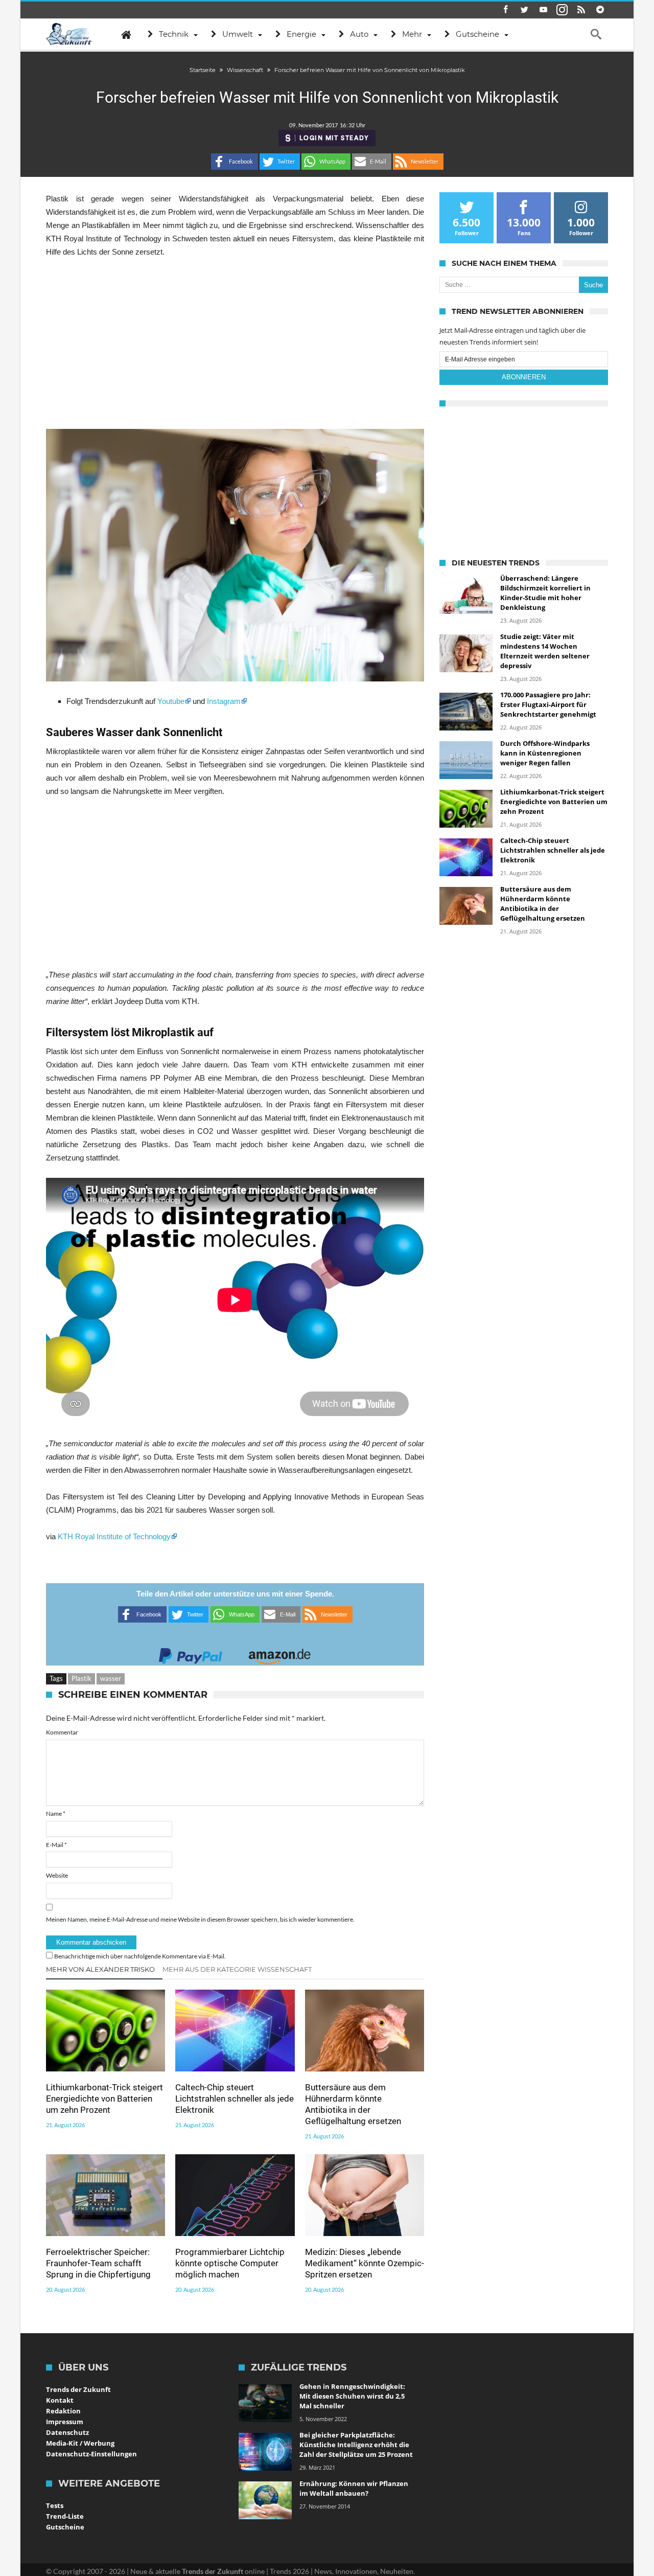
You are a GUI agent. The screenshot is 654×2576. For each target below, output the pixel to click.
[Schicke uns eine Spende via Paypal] (191, 1653)
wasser (111, 1678)
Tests (55, 2505)
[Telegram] (600, 10)
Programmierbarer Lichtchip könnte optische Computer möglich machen (230, 2263)
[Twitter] (524, 10)
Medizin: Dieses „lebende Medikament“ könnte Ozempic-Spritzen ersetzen (365, 2263)
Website (57, 1875)
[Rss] (581, 10)
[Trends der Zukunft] (69, 34)
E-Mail (56, 1845)
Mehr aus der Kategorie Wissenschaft (237, 1969)
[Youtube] (543, 10)
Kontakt (60, 2400)
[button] (235, 162)
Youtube (171, 701)
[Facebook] (505, 10)
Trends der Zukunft (78, 2389)
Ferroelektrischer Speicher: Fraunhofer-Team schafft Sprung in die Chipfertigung (98, 2263)
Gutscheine (65, 2527)
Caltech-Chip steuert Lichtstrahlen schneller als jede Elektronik (235, 2099)
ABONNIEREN (524, 377)
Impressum (65, 2422)
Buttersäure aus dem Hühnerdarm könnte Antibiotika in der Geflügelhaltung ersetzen (353, 2104)
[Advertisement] (235, 344)
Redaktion (63, 2411)
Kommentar (62, 1732)
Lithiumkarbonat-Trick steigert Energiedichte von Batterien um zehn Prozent (104, 2099)
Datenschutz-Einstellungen (91, 2454)
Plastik (81, 1678)
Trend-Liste (65, 2516)
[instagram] (562, 10)
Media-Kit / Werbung (80, 2443)
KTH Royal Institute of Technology (114, 1536)
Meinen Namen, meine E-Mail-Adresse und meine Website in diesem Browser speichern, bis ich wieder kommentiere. (200, 1919)
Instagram (224, 701)
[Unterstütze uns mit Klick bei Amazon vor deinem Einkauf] (279, 1653)
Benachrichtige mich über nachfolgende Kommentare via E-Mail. (140, 1956)
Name (56, 1814)
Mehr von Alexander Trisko (100, 1969)
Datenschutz (67, 2432)
